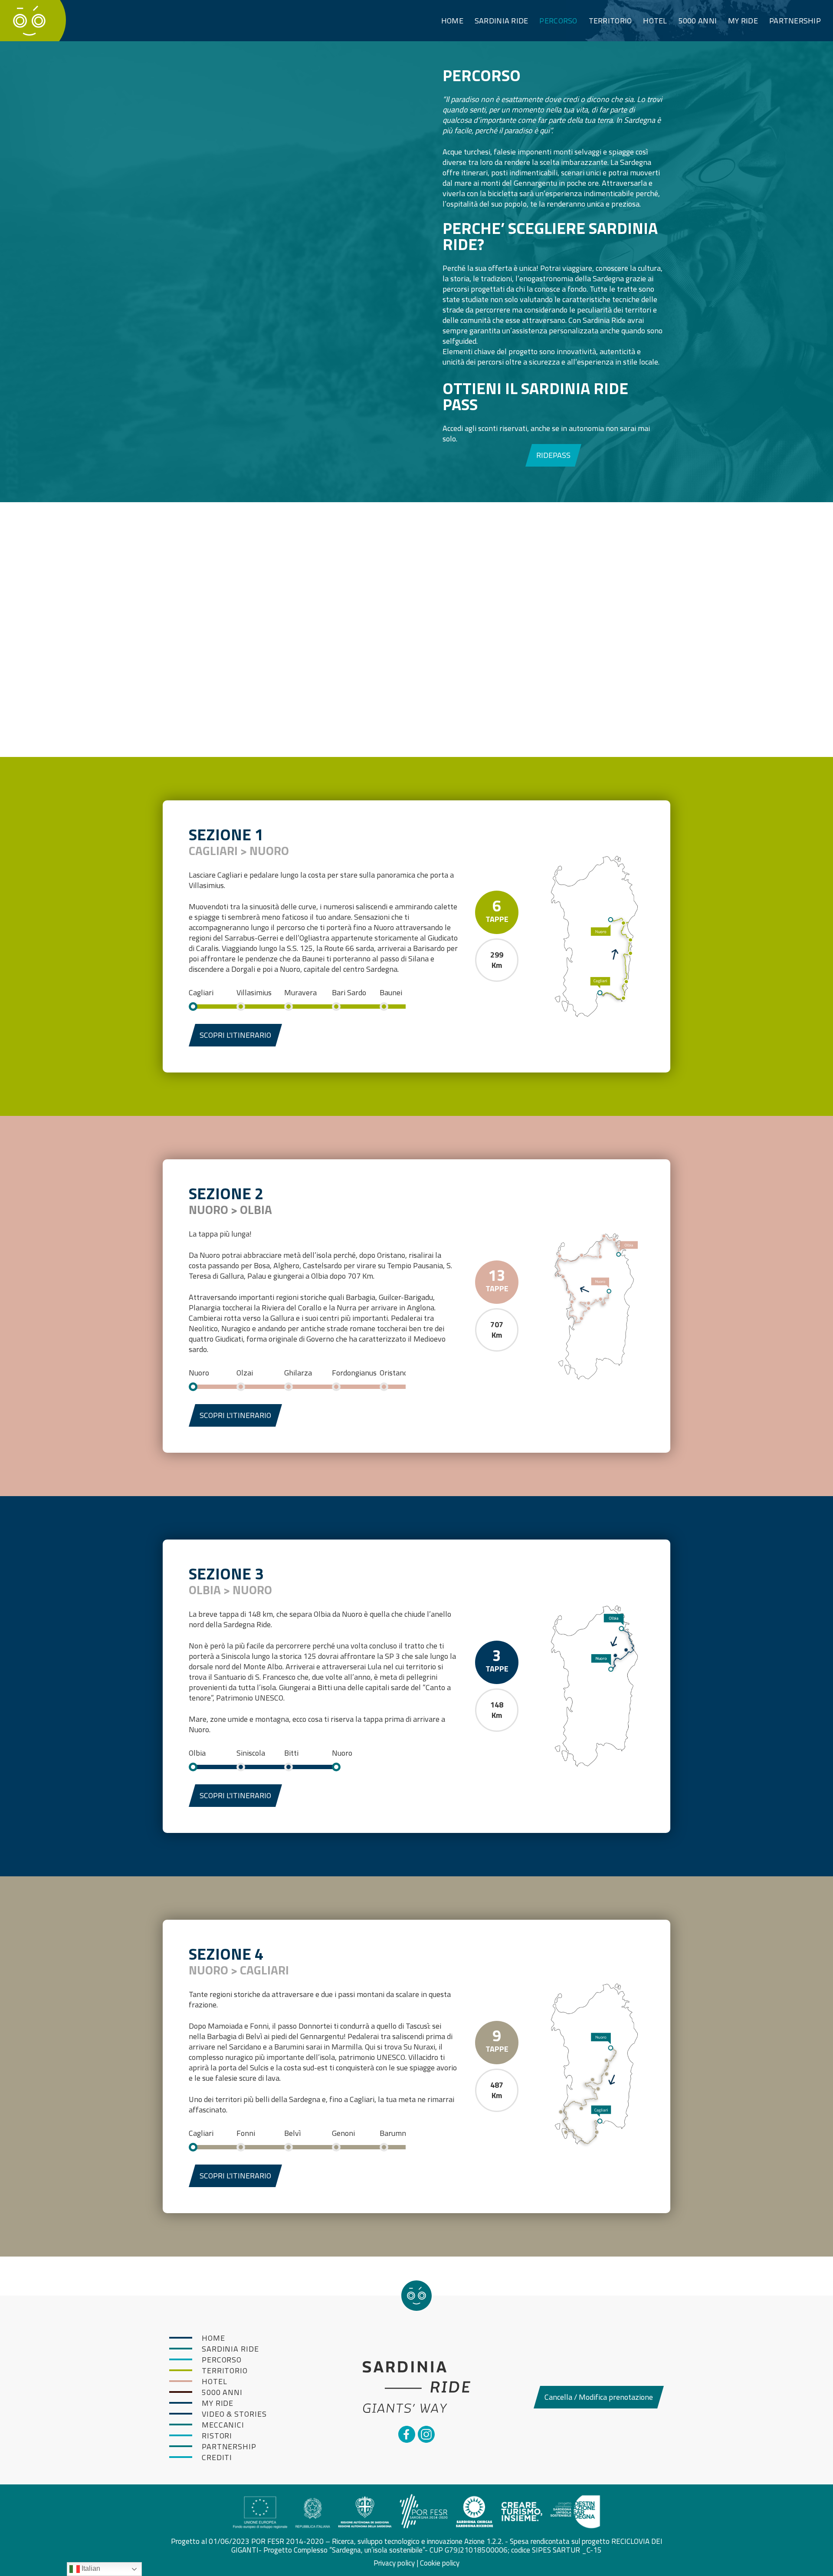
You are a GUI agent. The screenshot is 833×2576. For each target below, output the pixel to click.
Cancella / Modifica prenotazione (599, 2397)
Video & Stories (234, 2414)
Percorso (558, 21)
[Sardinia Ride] (29, 20)
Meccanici (223, 2425)
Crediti (217, 2457)
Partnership (795, 21)
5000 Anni (698, 21)
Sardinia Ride (502, 21)
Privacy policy (394, 2563)
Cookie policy (440, 2563)
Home (452, 21)
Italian (90, 2568)
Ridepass (553, 455)
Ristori (217, 2436)
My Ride (743, 21)
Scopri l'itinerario (235, 1035)
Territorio (610, 21)
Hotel (655, 21)
